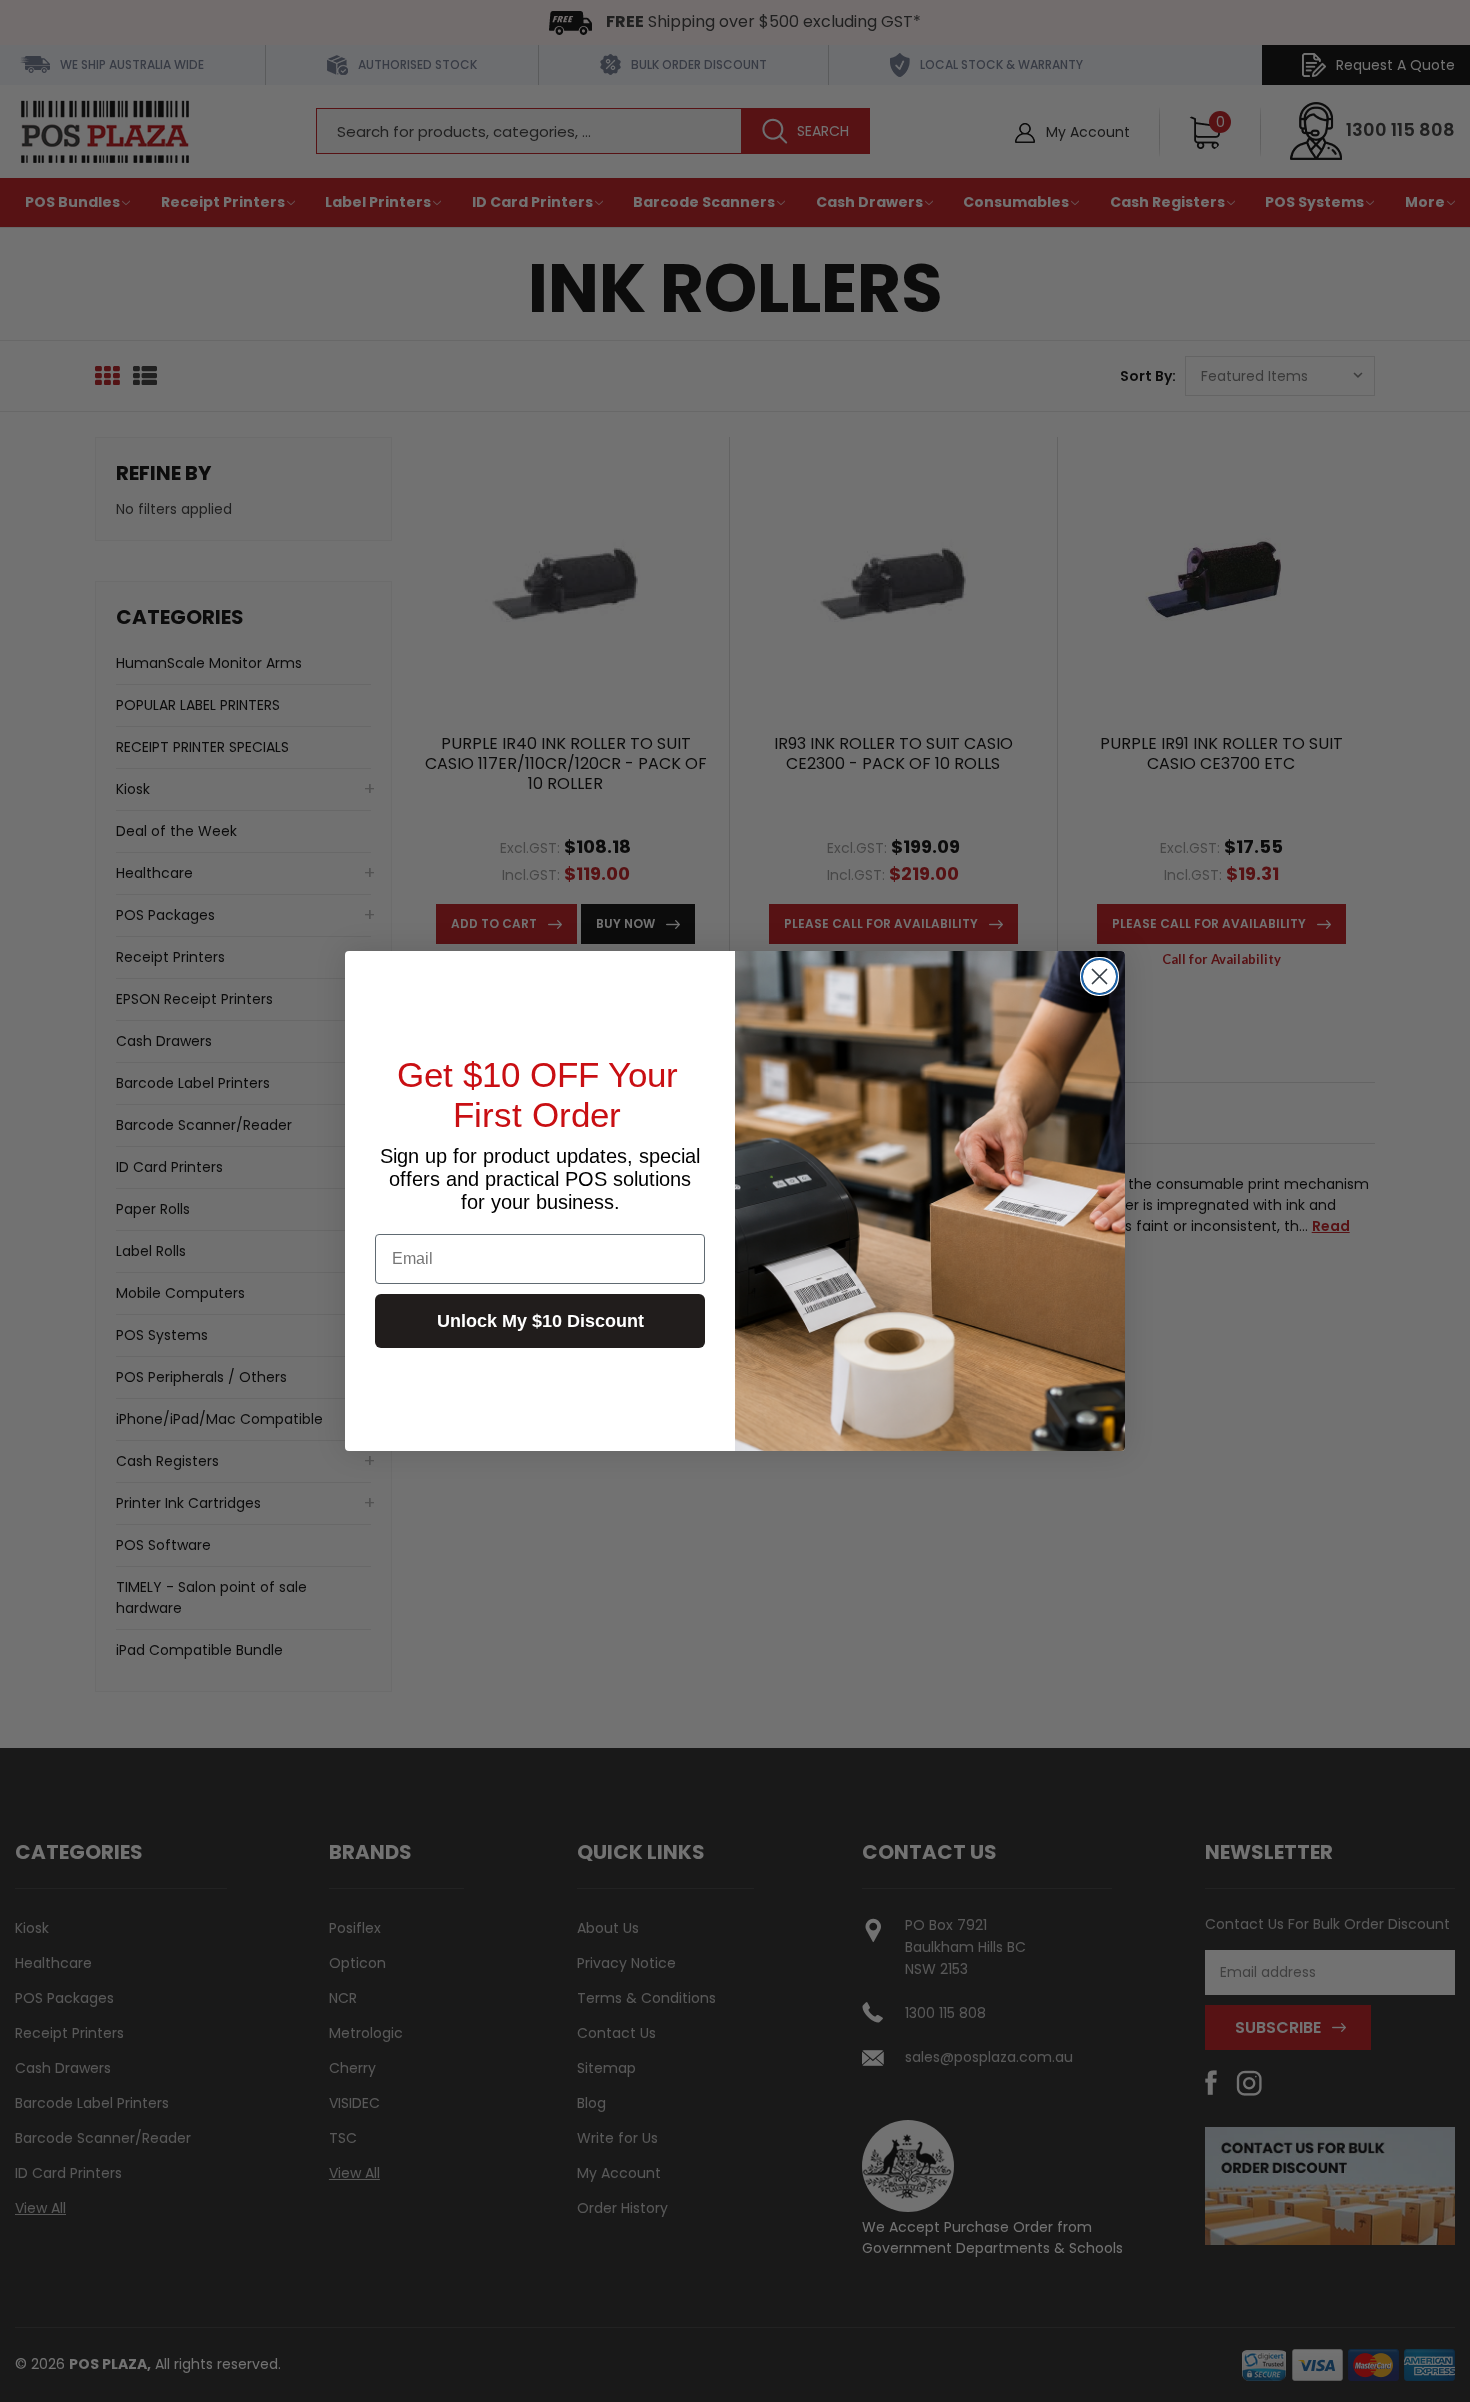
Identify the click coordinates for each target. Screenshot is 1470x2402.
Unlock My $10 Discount (540, 1321)
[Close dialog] (1099, 976)
